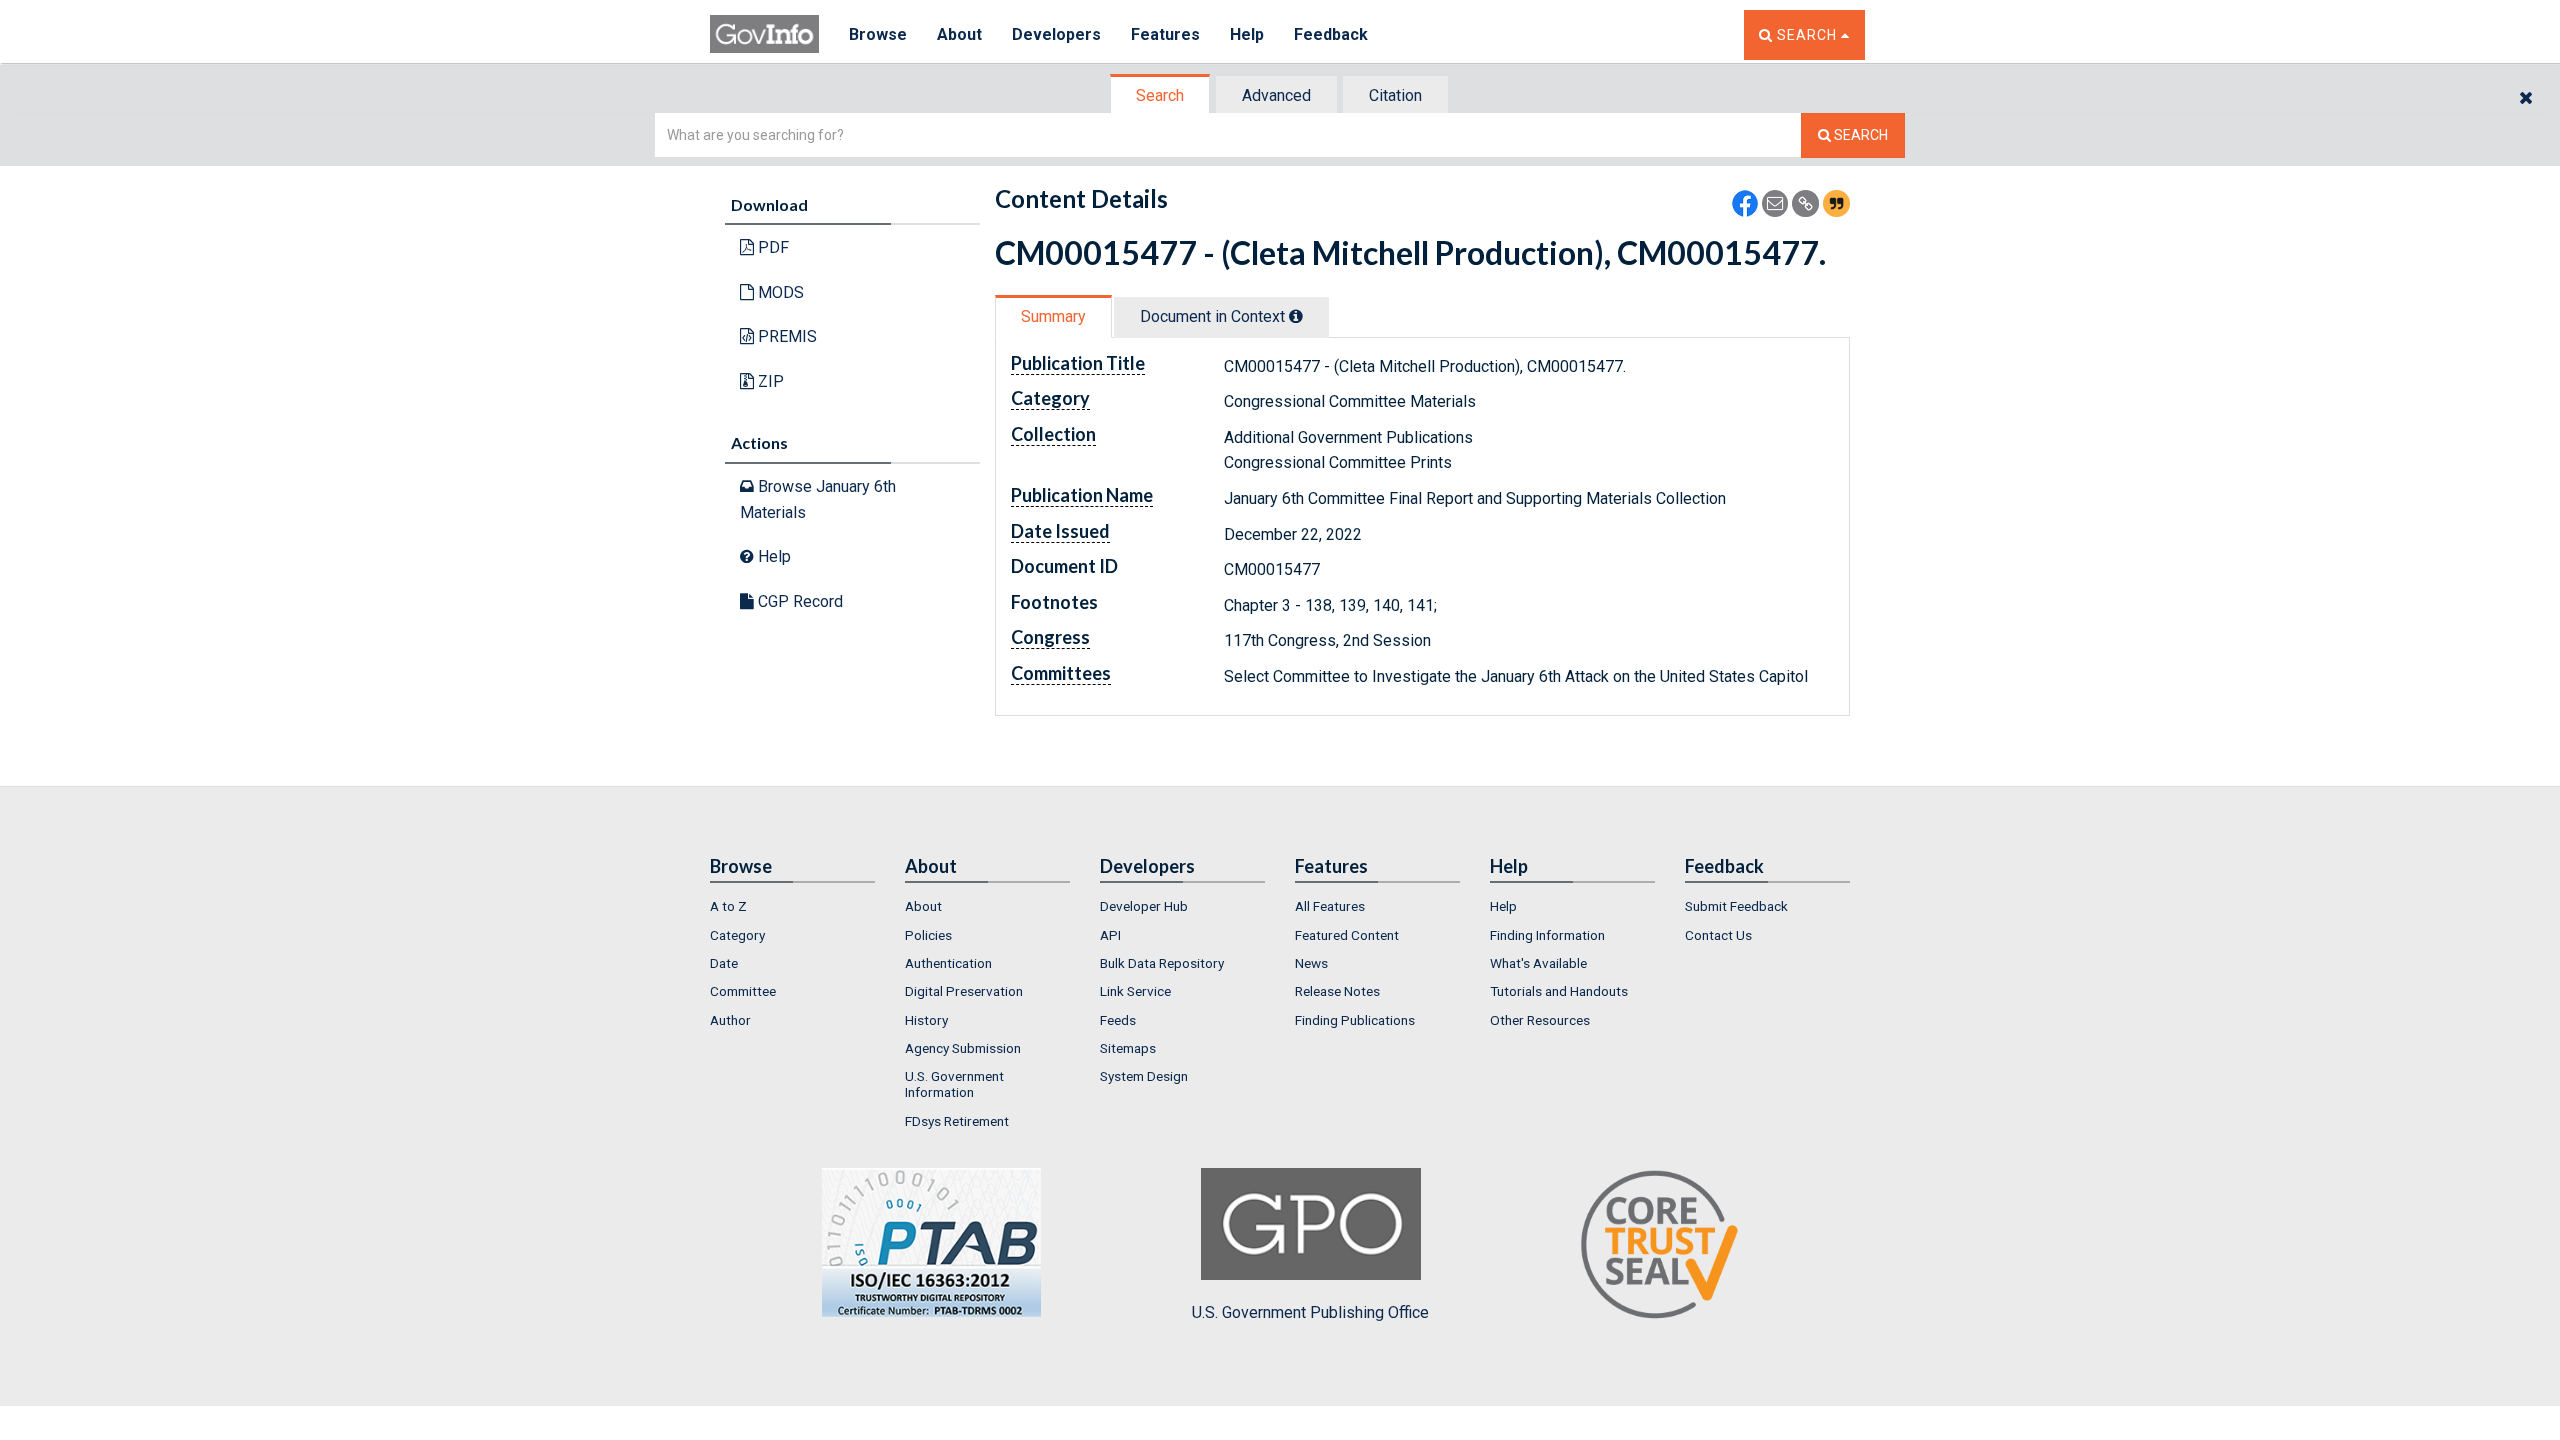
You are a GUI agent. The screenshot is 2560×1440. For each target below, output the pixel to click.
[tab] (1161, 95)
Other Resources (1540, 1020)
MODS (779, 292)
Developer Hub (1144, 906)
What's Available (1538, 963)
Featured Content (1347, 935)
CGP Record (798, 601)
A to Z (728, 906)
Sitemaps (1128, 1048)
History (926, 1020)
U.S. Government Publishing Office (1310, 1312)
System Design (1144, 1076)
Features (1165, 34)
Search (1160, 95)
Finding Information (1547, 935)
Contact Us (1718, 935)
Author (730, 1020)
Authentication (948, 963)
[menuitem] (792, 906)
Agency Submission (963, 1048)
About (959, 34)
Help (1247, 34)
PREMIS (785, 336)
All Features (1330, 906)
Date (724, 963)
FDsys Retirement (957, 1121)
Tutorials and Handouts (1559, 991)
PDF (771, 247)
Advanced (1276, 95)
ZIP (769, 381)
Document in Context (1214, 316)
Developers (1056, 34)
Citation (1395, 95)
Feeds (1118, 1020)
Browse (878, 34)
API (1110, 935)
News (1311, 963)
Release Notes (1337, 991)
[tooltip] (1296, 316)
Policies (928, 935)
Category (737, 935)
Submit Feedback (1736, 906)
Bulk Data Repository (1162, 963)
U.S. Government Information (954, 1084)
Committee (743, 991)
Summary (1053, 316)
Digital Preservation (964, 991)
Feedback (1331, 34)
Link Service (1135, 991)
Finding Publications (1355, 1020)
